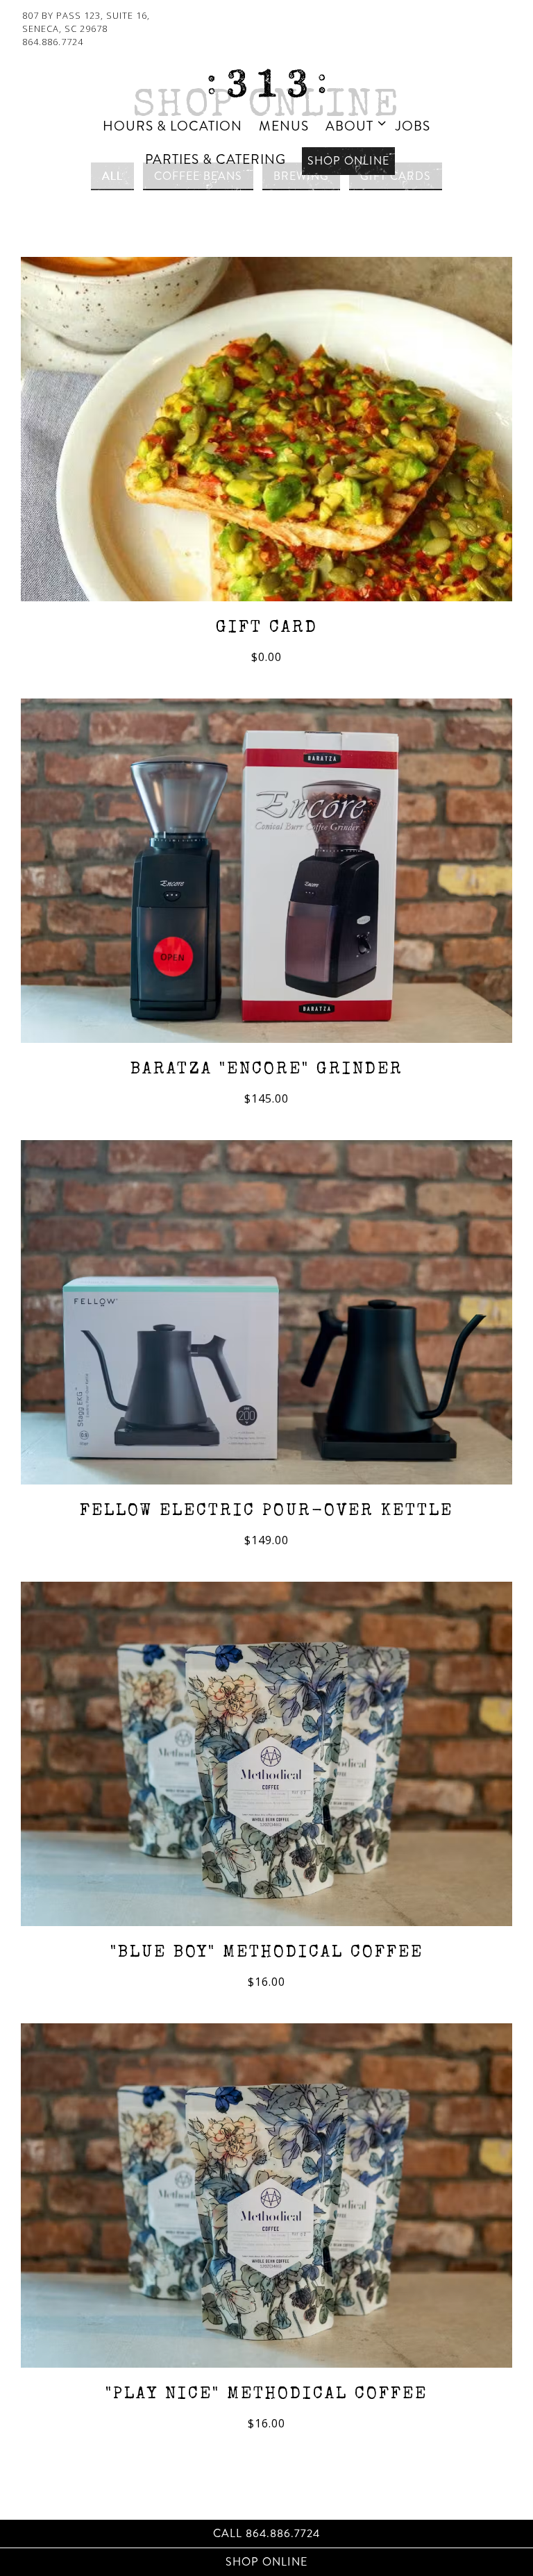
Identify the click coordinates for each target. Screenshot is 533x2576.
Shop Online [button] (348, 161)
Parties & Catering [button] (215, 159)
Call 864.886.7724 (266, 2533)
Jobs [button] (413, 126)
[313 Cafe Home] (266, 82)
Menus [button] (284, 126)
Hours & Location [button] (172, 126)
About (353, 126)
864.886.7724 (53, 42)
